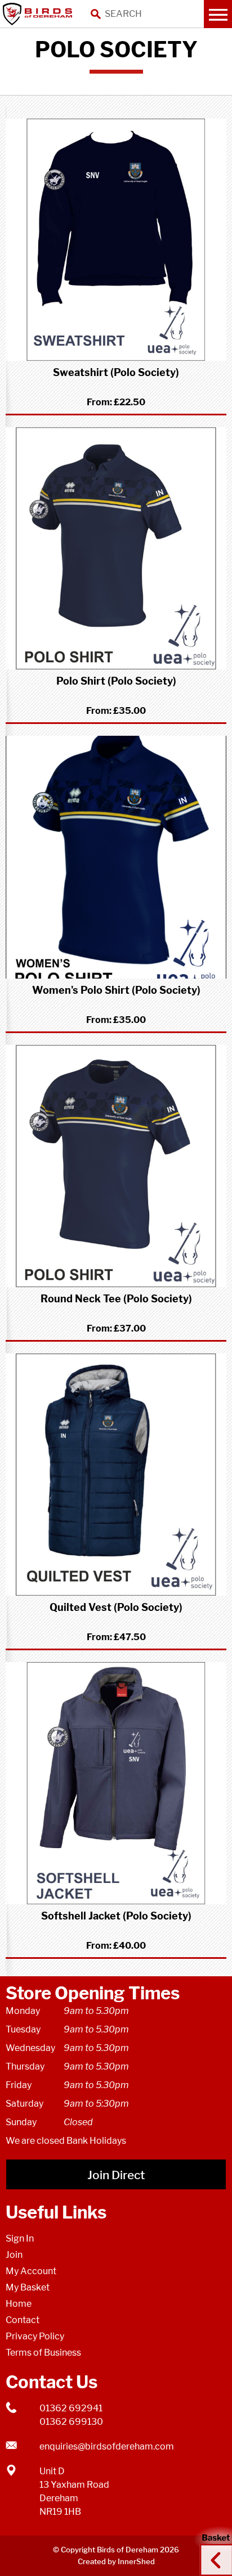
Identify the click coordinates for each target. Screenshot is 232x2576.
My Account (31, 2271)
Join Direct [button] (116, 2175)
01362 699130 (71, 2422)
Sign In (20, 2238)
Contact (23, 2320)
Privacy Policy (35, 2336)
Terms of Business (43, 2353)
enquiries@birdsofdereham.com (107, 2446)
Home (19, 2304)
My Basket (28, 2287)
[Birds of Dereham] (39, 14)
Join (14, 2255)
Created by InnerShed (116, 2561)
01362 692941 (71, 2408)
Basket (212, 2550)
